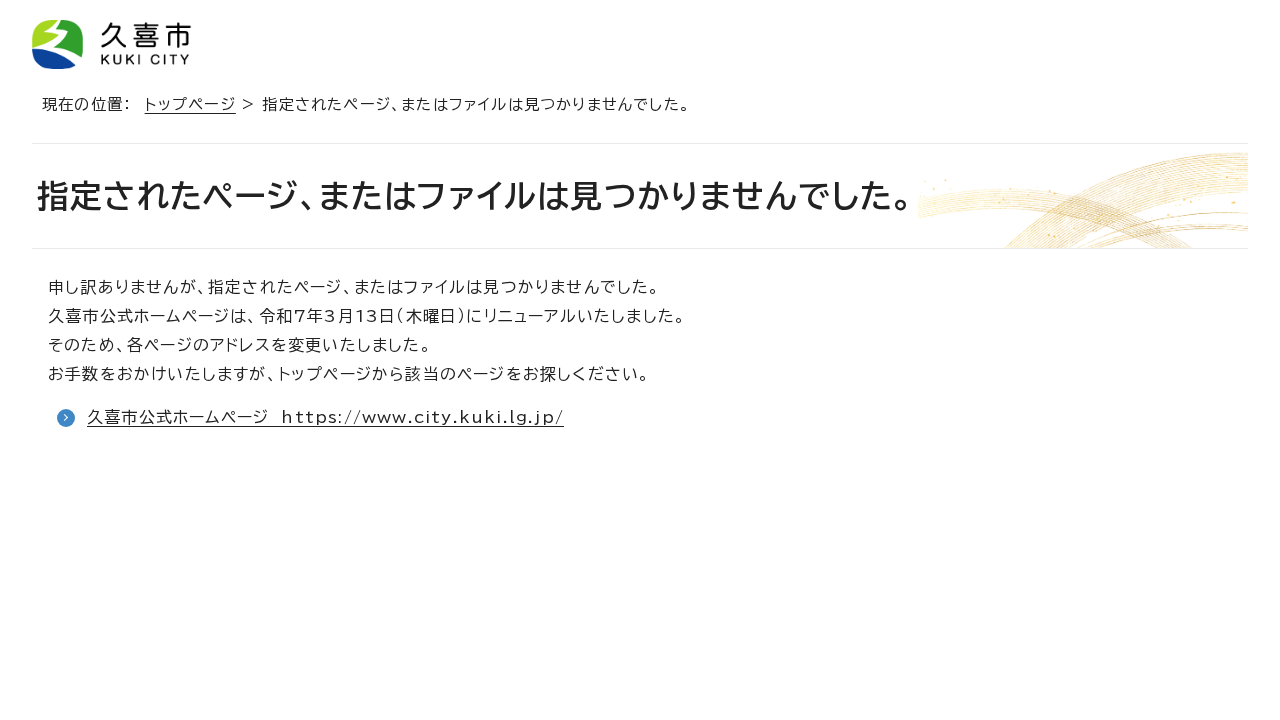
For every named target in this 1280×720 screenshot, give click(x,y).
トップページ (190, 104)
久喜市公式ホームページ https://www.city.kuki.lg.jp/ (325, 417)
